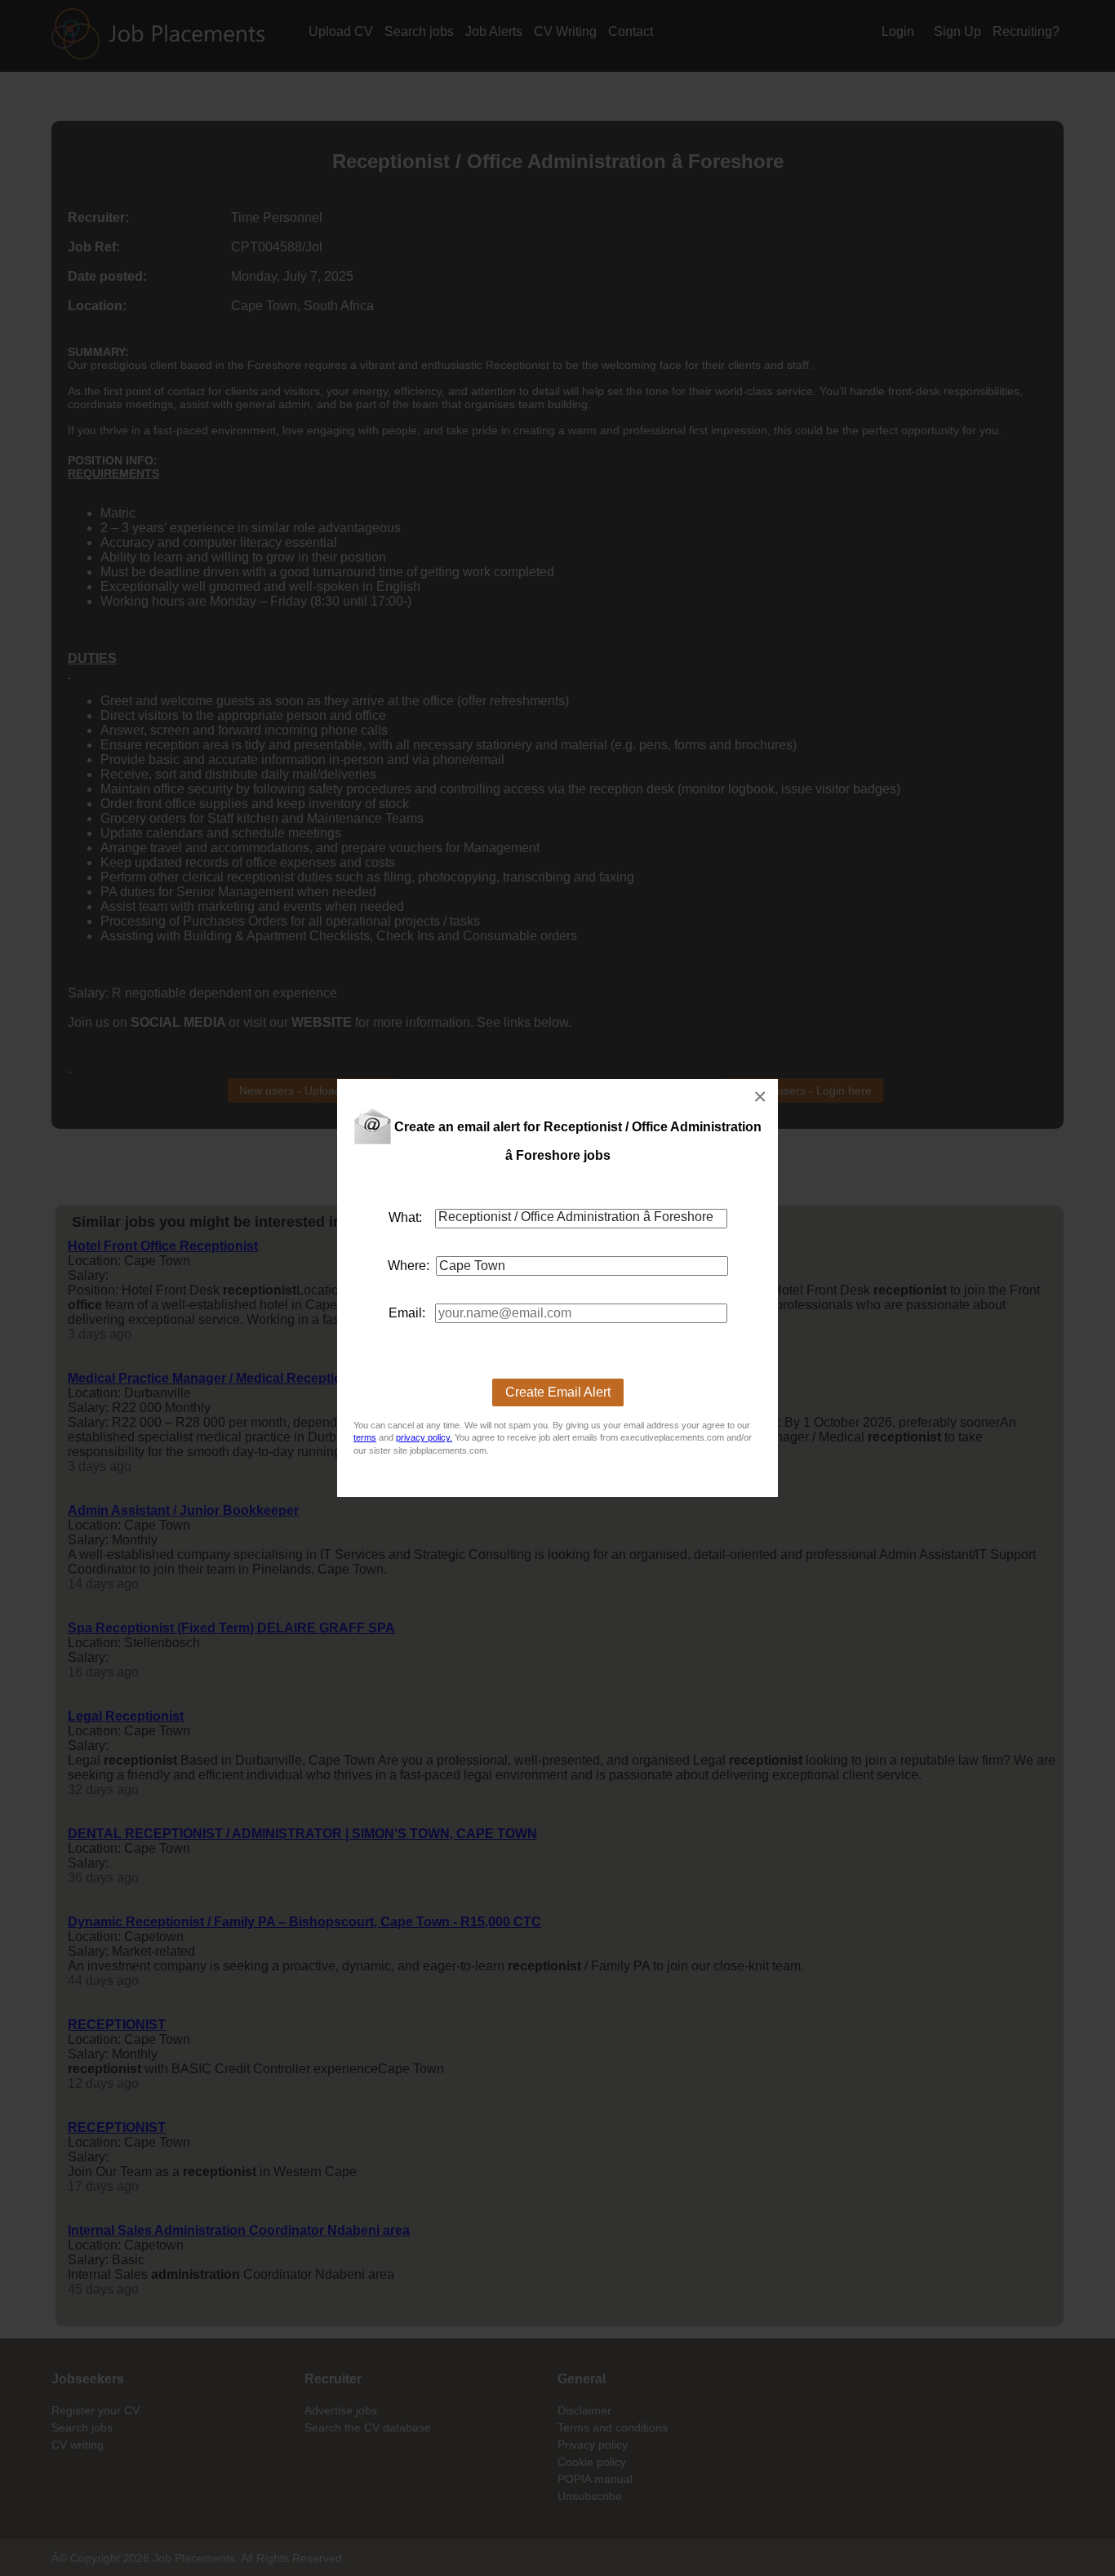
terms (365, 1437)
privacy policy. (424, 1437)
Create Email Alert (558, 1392)
